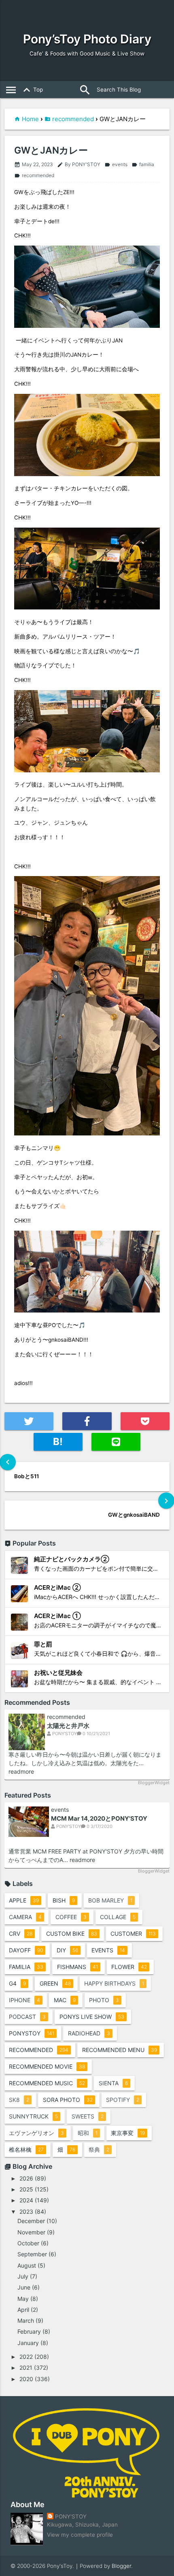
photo (104, 2000)
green (55, 1983)
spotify (123, 2100)
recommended (73, 119)
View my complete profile (80, 2535)
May (23, 2299)
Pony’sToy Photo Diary (87, 39)
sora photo (68, 2100)
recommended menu (120, 2050)
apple (24, 1900)
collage (118, 1917)
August (27, 2265)
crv (21, 1934)
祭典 (99, 2150)
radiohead (89, 2033)
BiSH (64, 1900)
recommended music (47, 2083)
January (28, 2343)
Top (32, 90)
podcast (27, 2017)
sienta (113, 2083)
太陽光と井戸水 (68, 1726)
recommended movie (47, 2066)
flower (129, 1967)
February (29, 2331)
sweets (88, 2116)
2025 (26, 2189)
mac (65, 2000)
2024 (26, 2200)
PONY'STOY (71, 2516)
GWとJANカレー (51, 151)
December (31, 2221)
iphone (24, 2000)
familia (143, 164)
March (26, 2321)
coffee (71, 1917)
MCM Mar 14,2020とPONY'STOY (99, 1818)
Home (30, 119)
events (116, 164)
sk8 (19, 2100)
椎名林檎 (26, 2150)
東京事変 (128, 2133)
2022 (26, 2357)
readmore (21, 1771)
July (23, 2276)
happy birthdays (114, 1983)
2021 (26, 2368)
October (28, 2243)
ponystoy (32, 2033)
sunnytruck (33, 2116)
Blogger (121, 2566)
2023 (26, 2212)
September (32, 2254)
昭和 (88, 2133)
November (31, 2232)
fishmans (77, 1967)
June (24, 2287)
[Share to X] (29, 1421)
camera (25, 1917)
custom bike (72, 1934)
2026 (26, 2178)
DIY (67, 1950)
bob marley (110, 1900)
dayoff (26, 1950)
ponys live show (92, 2017)
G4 (17, 1983)
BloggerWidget (154, 1783)
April (23, 2310)
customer (133, 1934)
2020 (26, 2379)
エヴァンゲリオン (36, 2133)
